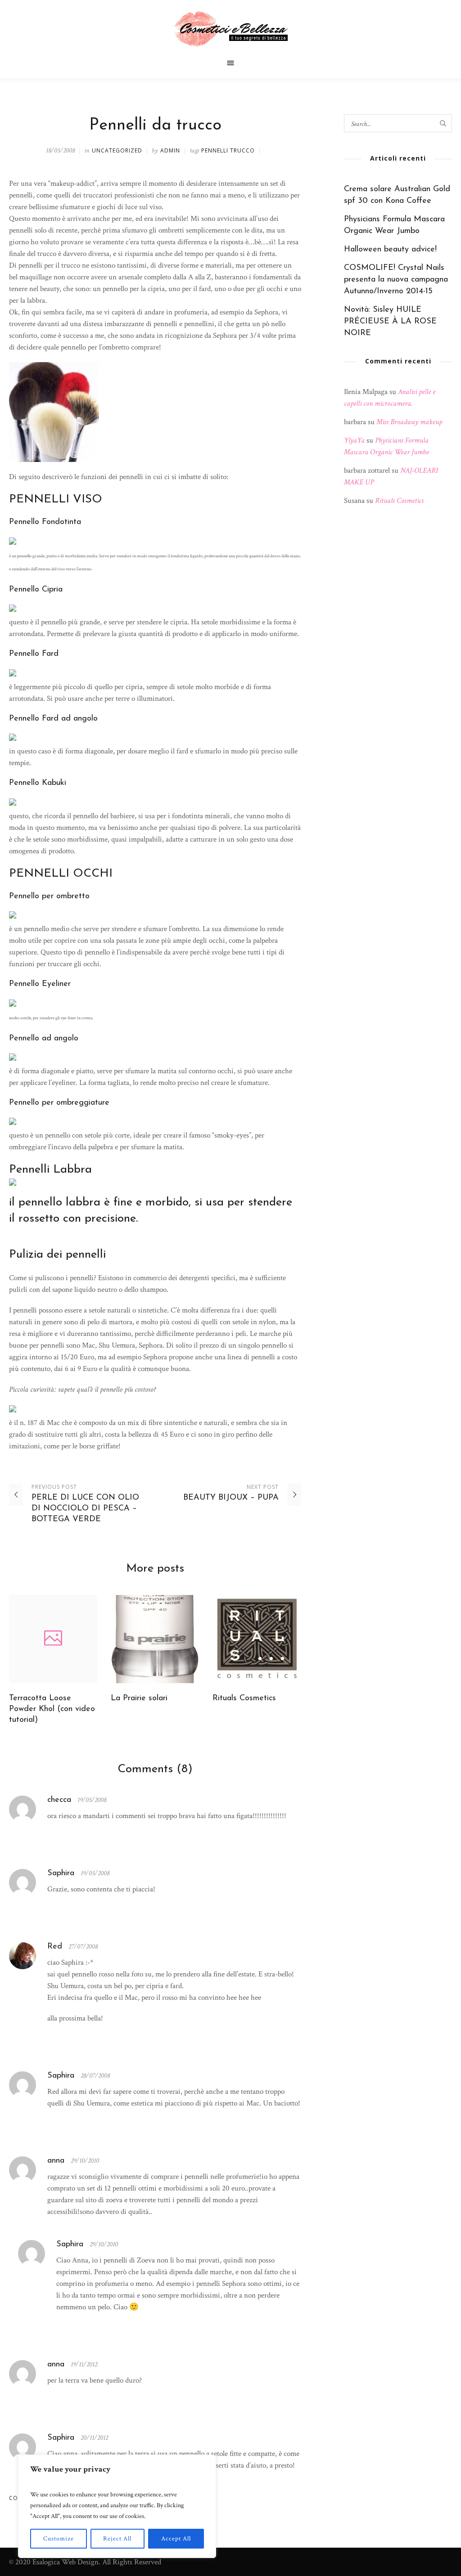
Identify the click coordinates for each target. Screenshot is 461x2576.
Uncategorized (117, 150)
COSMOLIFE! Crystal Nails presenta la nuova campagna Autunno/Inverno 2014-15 (396, 280)
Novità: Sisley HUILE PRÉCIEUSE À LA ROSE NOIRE (390, 322)
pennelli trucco (228, 150)
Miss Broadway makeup (409, 422)
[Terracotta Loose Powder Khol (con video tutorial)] (53, 1639)
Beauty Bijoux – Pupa (231, 1498)
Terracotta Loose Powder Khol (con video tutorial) (52, 1709)
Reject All (117, 2539)
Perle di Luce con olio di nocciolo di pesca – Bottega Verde (85, 1509)
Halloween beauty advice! (390, 250)
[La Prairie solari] (155, 1639)
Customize (59, 2539)
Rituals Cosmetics (244, 1698)
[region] (117, 2506)
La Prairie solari (139, 1698)
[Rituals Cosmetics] (257, 1639)
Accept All (176, 2539)
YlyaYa (354, 440)
